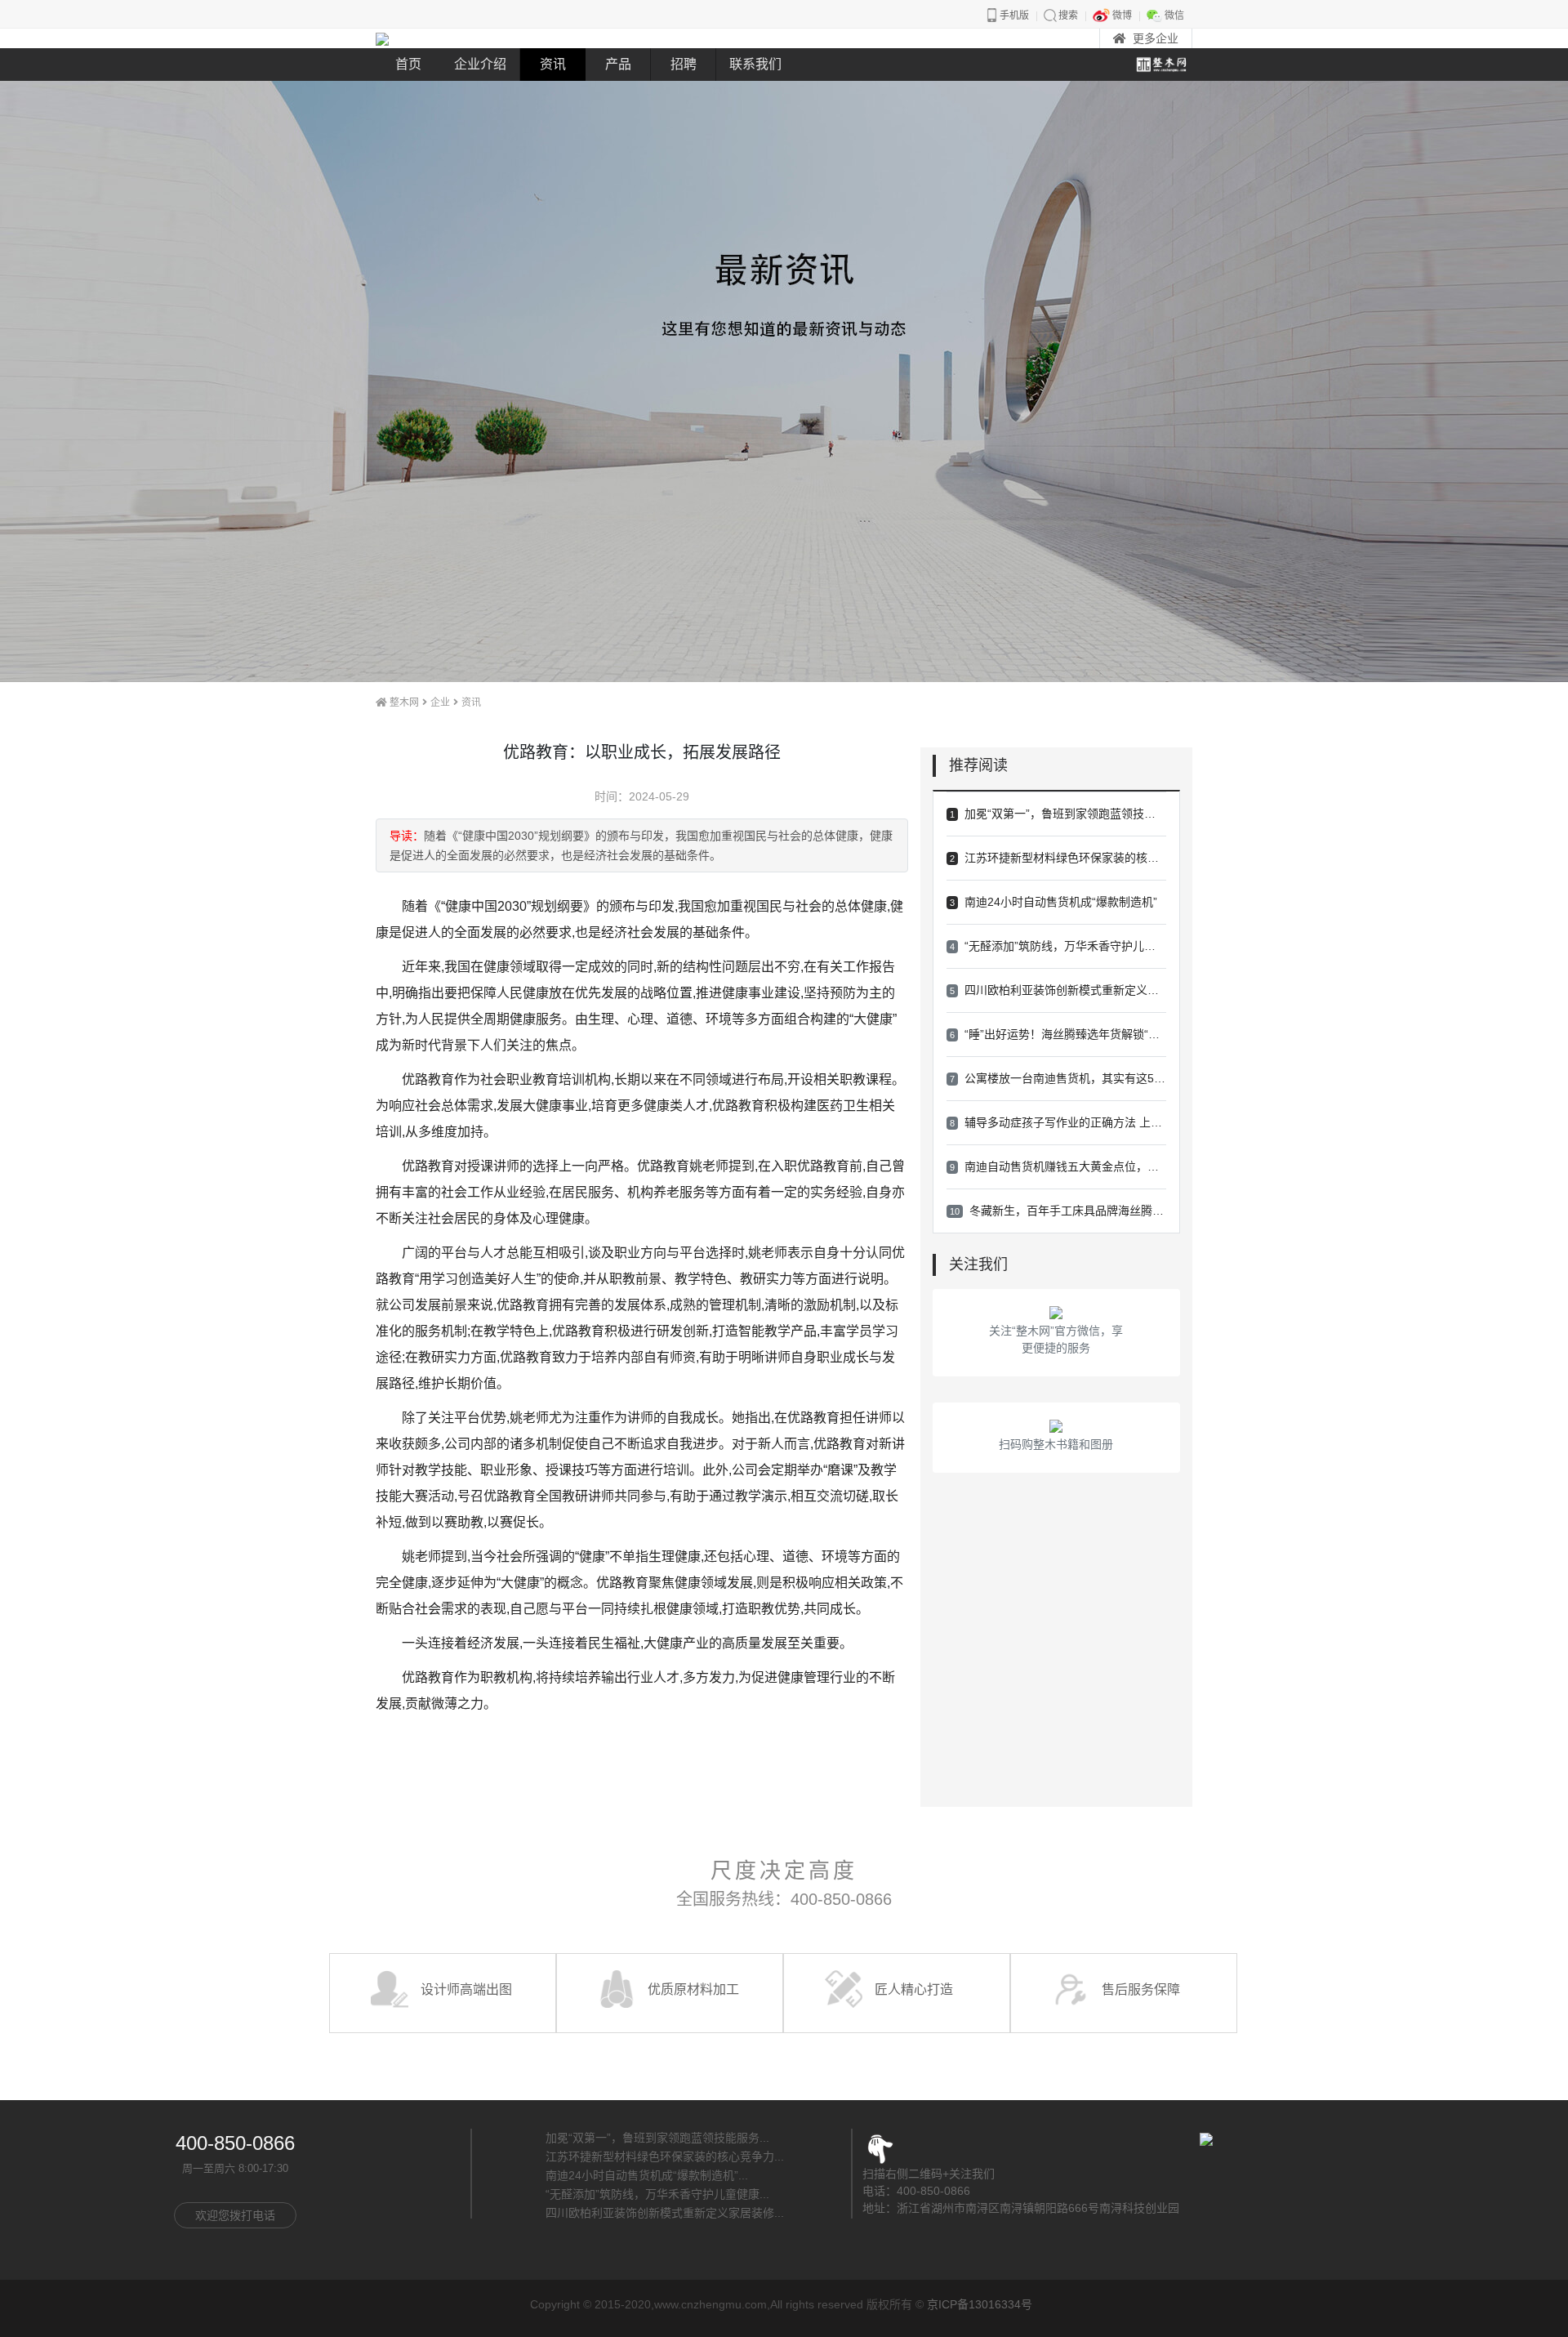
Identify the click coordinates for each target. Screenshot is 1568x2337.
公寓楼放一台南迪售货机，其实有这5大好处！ (1058, 1078)
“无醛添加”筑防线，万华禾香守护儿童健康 (1058, 946)
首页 (408, 64)
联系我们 (755, 64)
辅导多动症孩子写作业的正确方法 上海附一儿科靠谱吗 (1058, 1122)
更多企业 (1156, 38)
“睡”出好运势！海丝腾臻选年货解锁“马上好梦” (1058, 1034)
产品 (618, 64)
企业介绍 (480, 64)
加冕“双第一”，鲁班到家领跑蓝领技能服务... (657, 2138)
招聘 (684, 64)
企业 (440, 702)
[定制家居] (382, 38)
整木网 (404, 702)
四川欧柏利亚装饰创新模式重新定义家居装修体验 (1058, 990)
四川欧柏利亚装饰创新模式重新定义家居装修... (665, 2213)
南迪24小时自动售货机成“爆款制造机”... (647, 2175)
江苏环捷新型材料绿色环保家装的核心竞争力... (665, 2156)
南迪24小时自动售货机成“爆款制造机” (1053, 902)
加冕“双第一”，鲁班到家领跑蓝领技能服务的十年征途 (1058, 814)
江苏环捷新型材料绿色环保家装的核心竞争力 (1058, 858)
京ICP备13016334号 (980, 2304)
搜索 (1068, 16)
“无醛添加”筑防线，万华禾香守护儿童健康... (657, 2194)
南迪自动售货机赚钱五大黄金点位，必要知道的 (1058, 1166)
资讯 (553, 64)
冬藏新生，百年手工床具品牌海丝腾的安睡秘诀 (1058, 1211)
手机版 (1014, 16)
